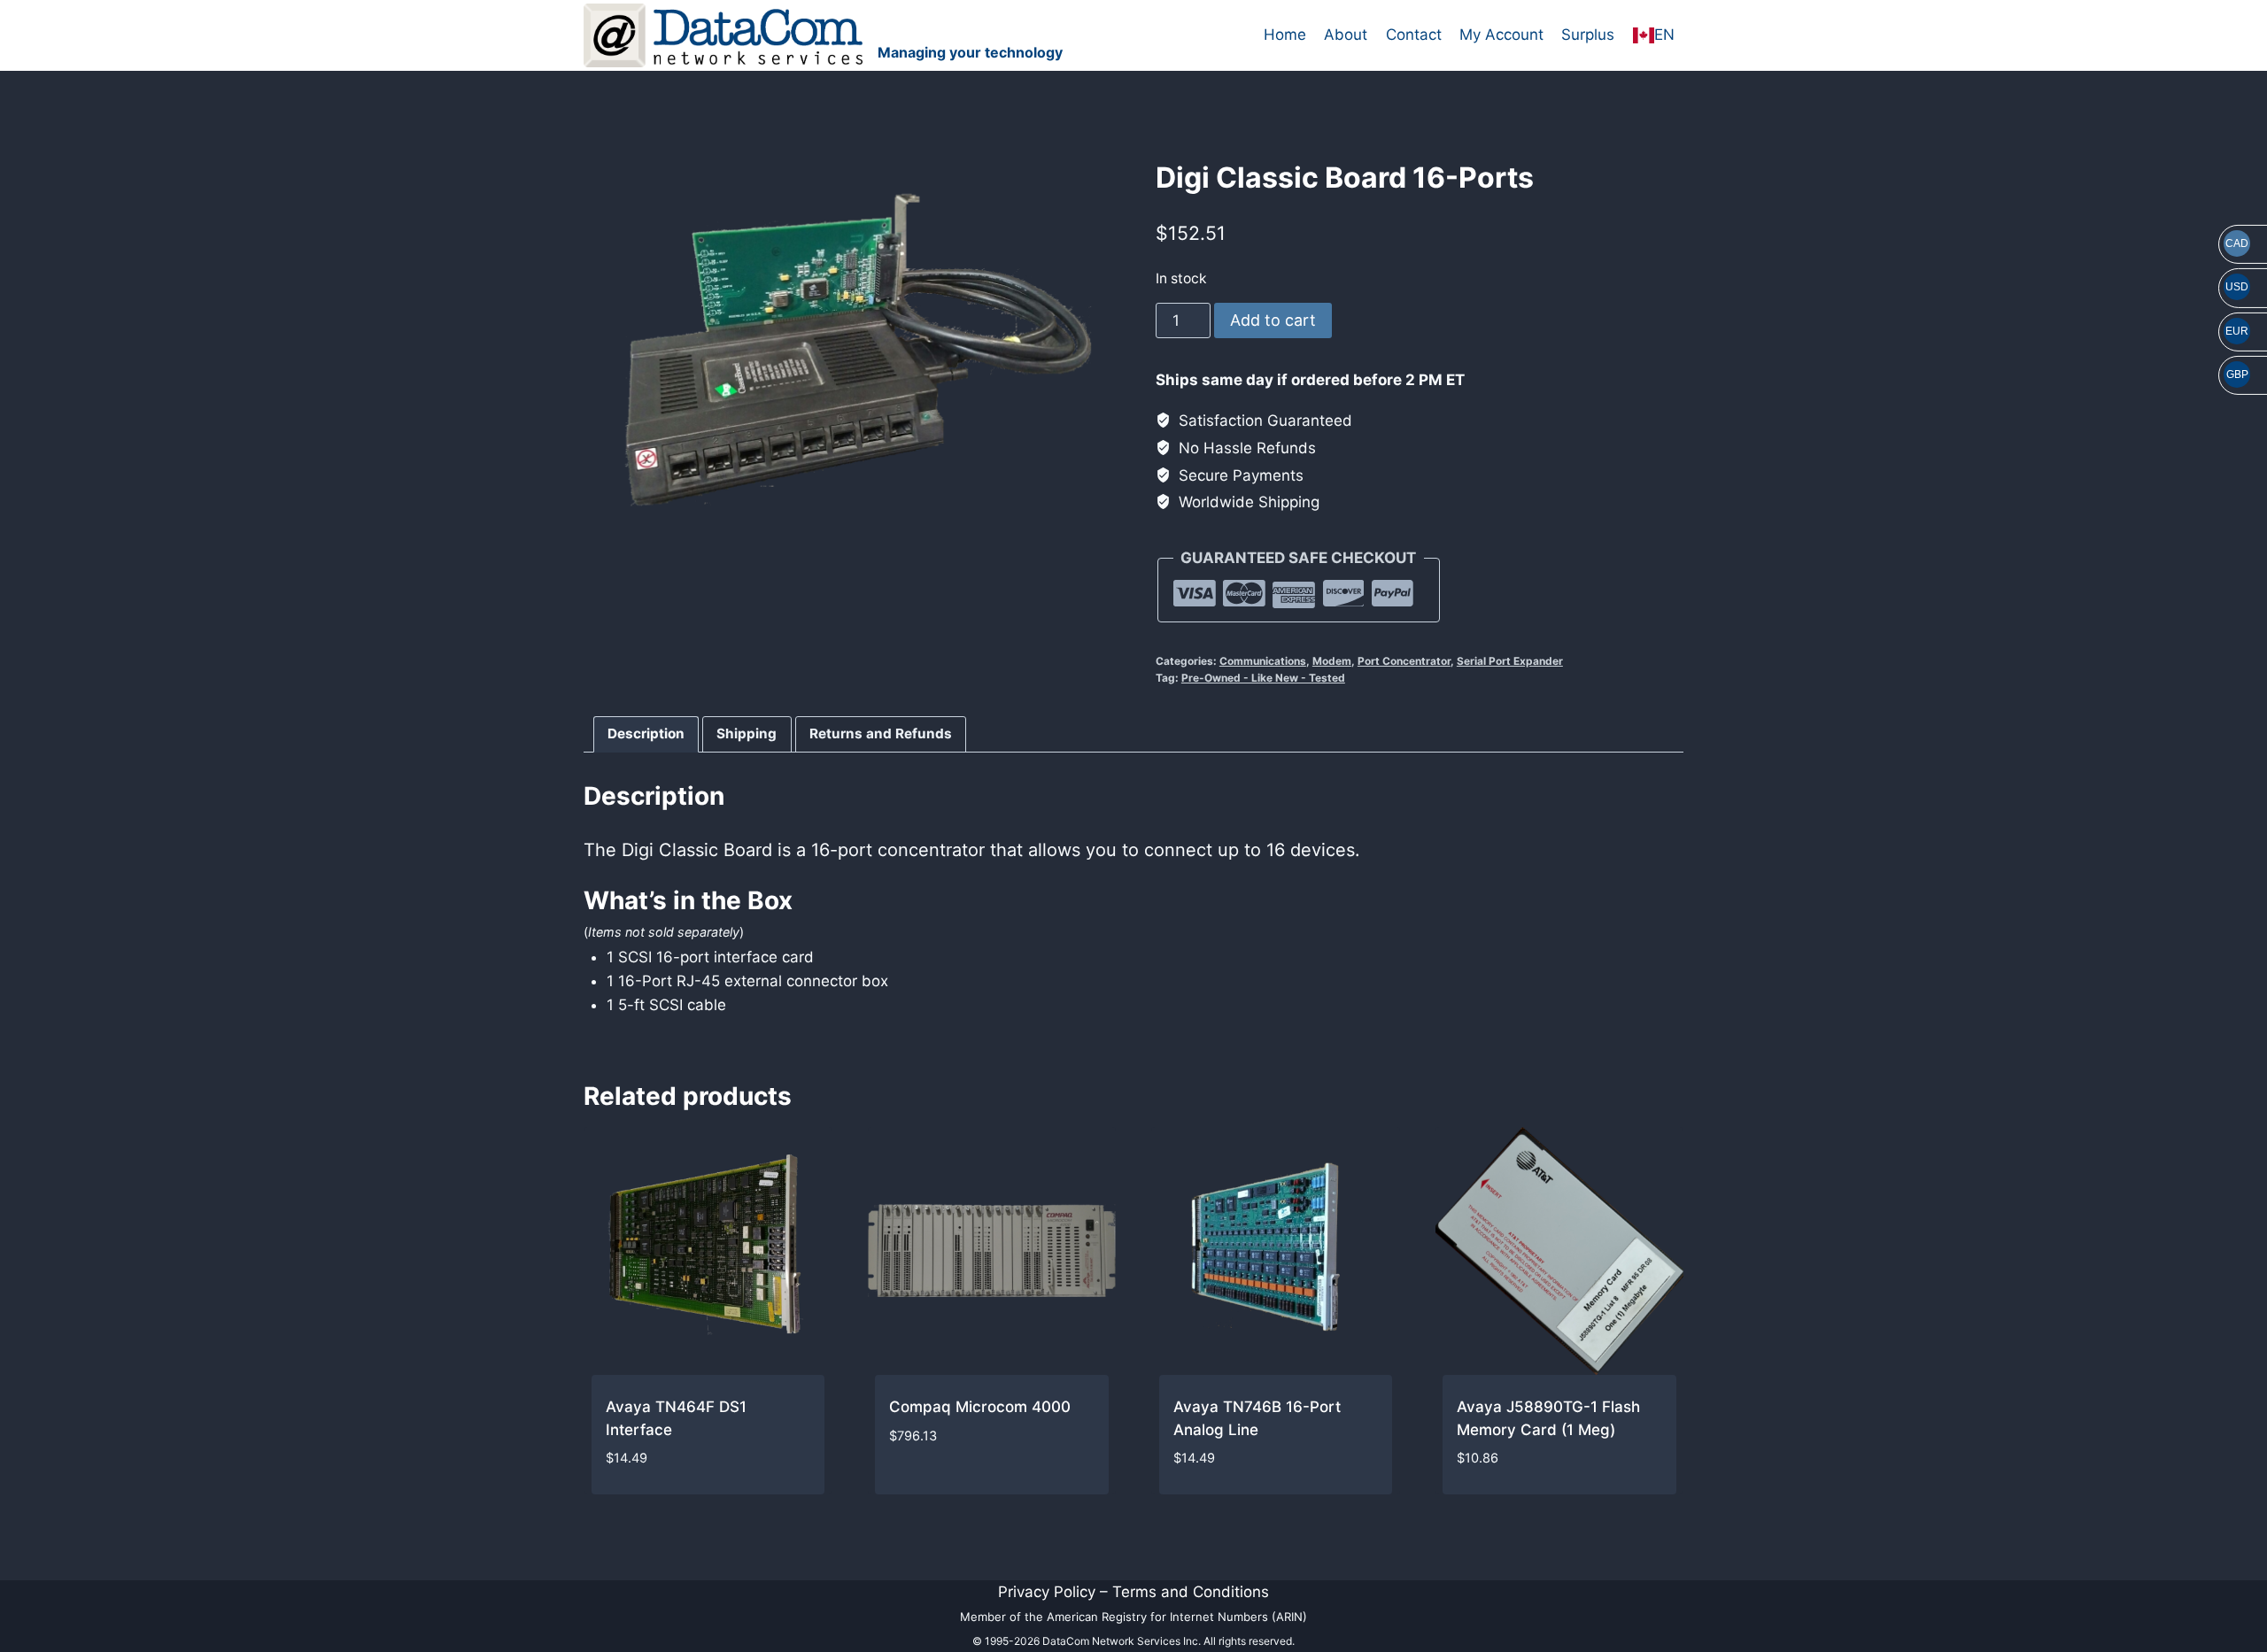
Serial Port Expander (1510, 661)
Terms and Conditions (1191, 1592)
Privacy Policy (1047, 1592)
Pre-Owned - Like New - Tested (1263, 678)
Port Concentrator (1404, 661)
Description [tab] (646, 733)
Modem (1332, 661)
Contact (1414, 35)
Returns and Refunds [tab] (881, 733)
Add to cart (1273, 320)
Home (1285, 35)
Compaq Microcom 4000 (980, 1407)
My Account (1501, 35)
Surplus (1588, 35)
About (1346, 35)
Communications (1263, 661)
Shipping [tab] (747, 733)
